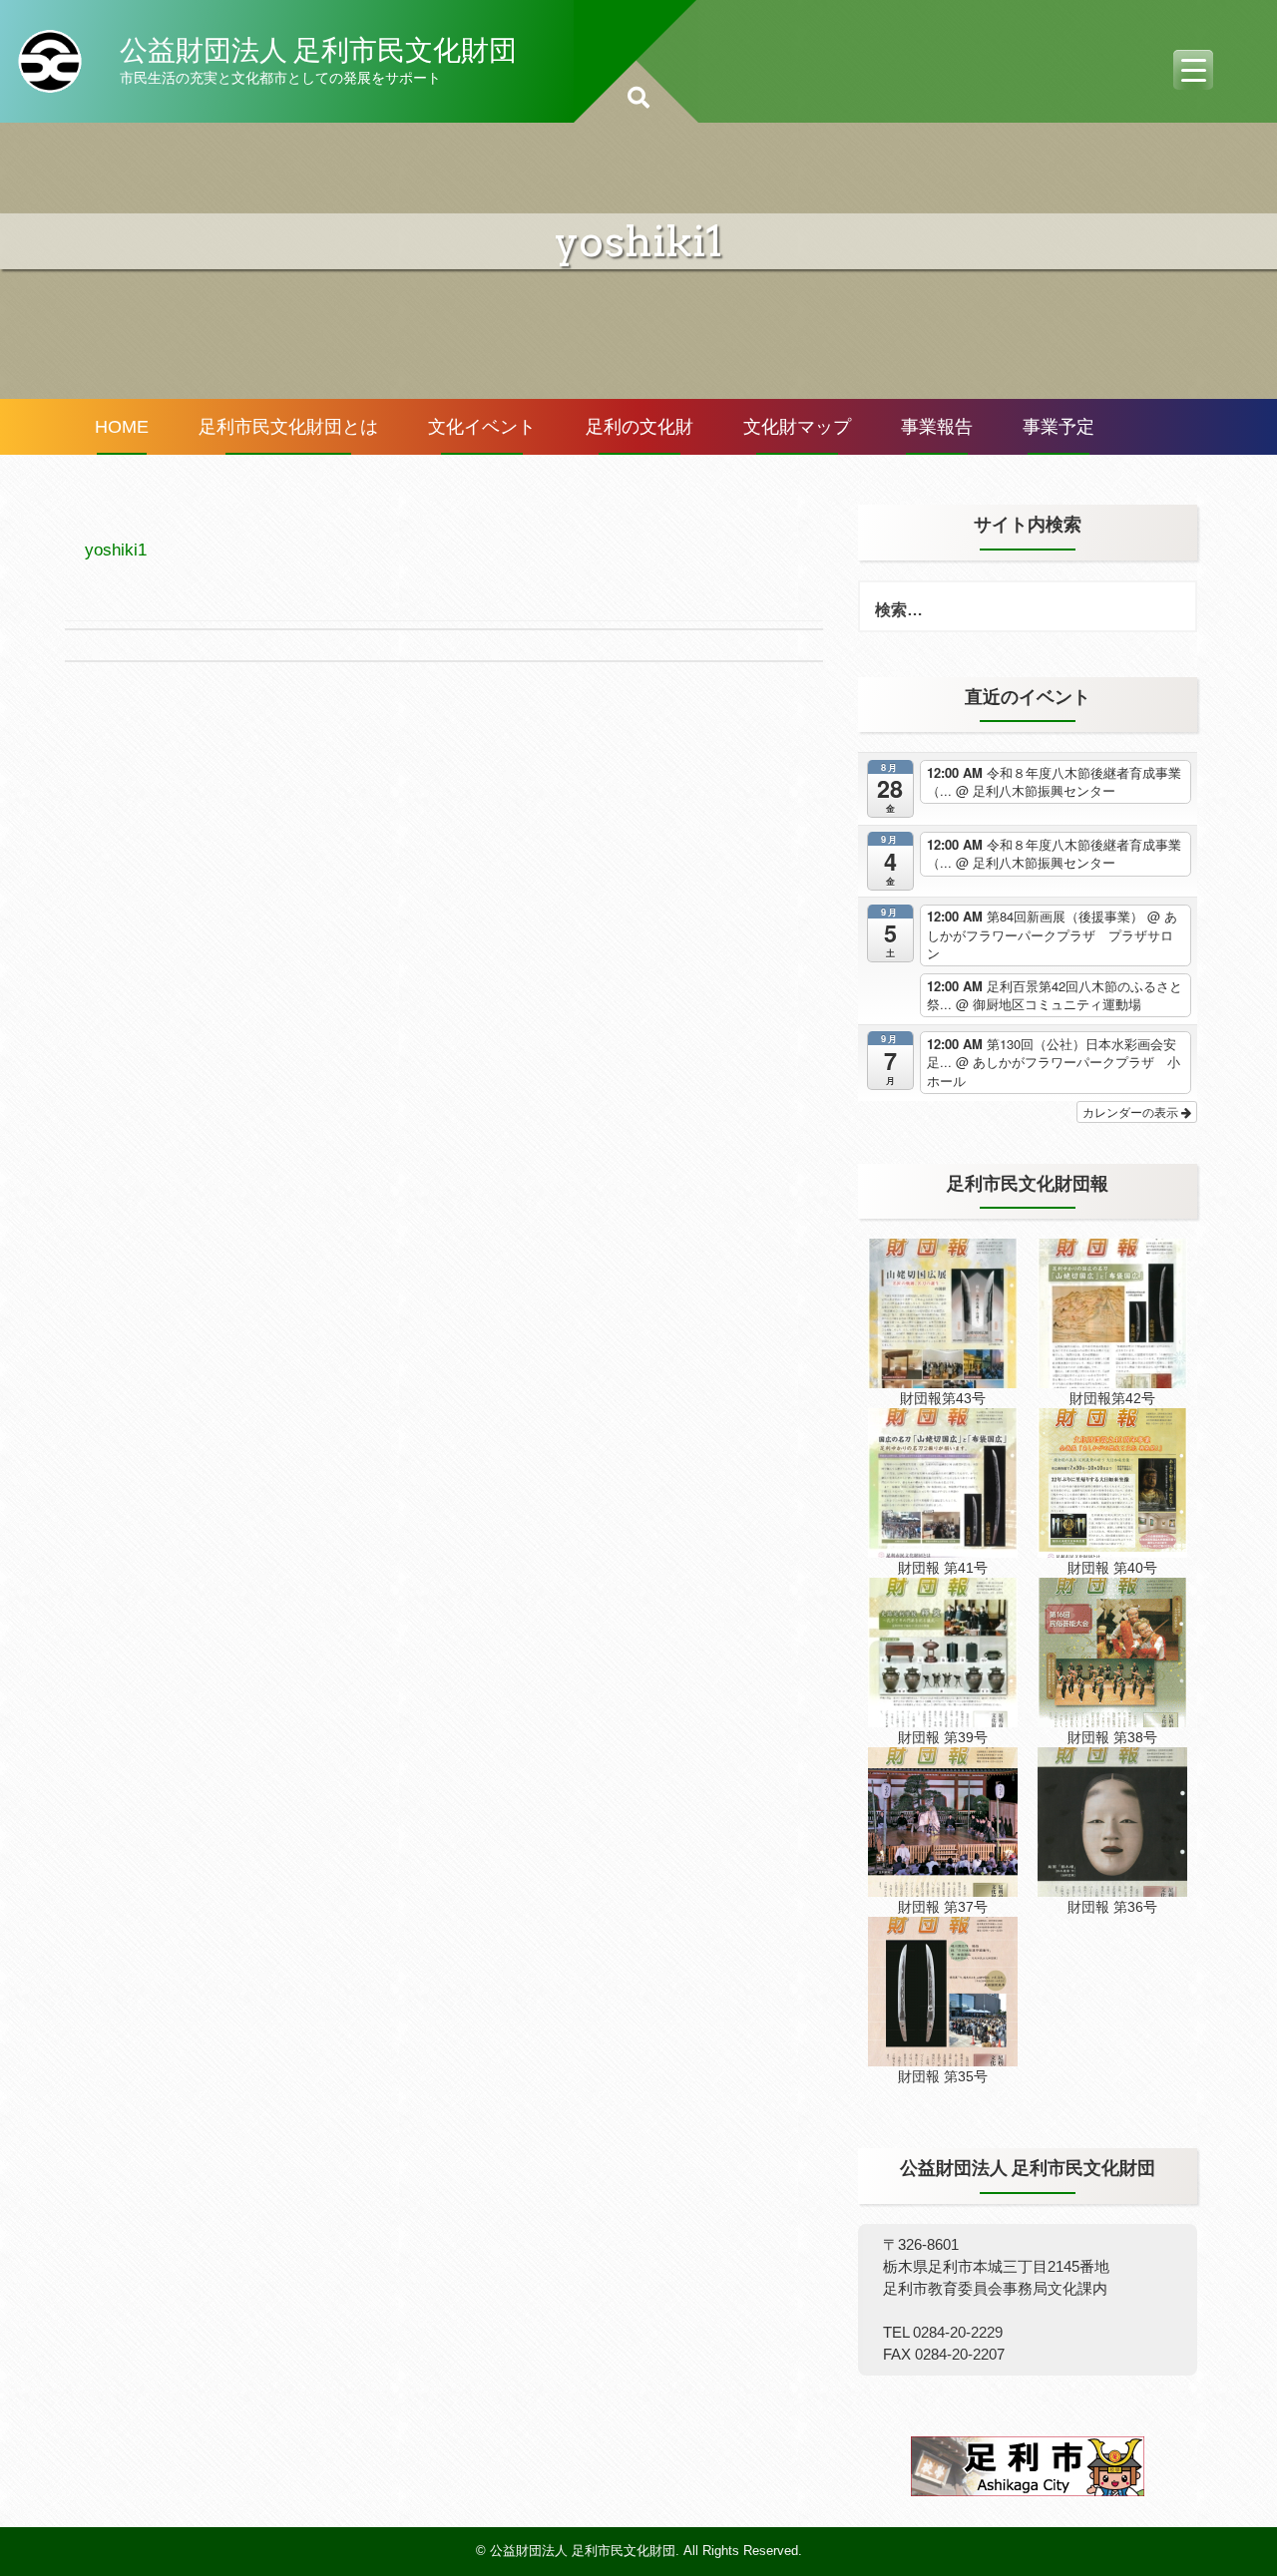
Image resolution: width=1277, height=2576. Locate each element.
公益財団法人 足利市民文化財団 (318, 50)
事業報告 (937, 427)
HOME (122, 427)
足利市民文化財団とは (288, 427)
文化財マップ (797, 427)
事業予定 (1059, 427)
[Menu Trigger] (1193, 70)
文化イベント (482, 427)
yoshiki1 (116, 550)
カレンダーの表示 (1132, 1111)
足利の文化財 (639, 427)
